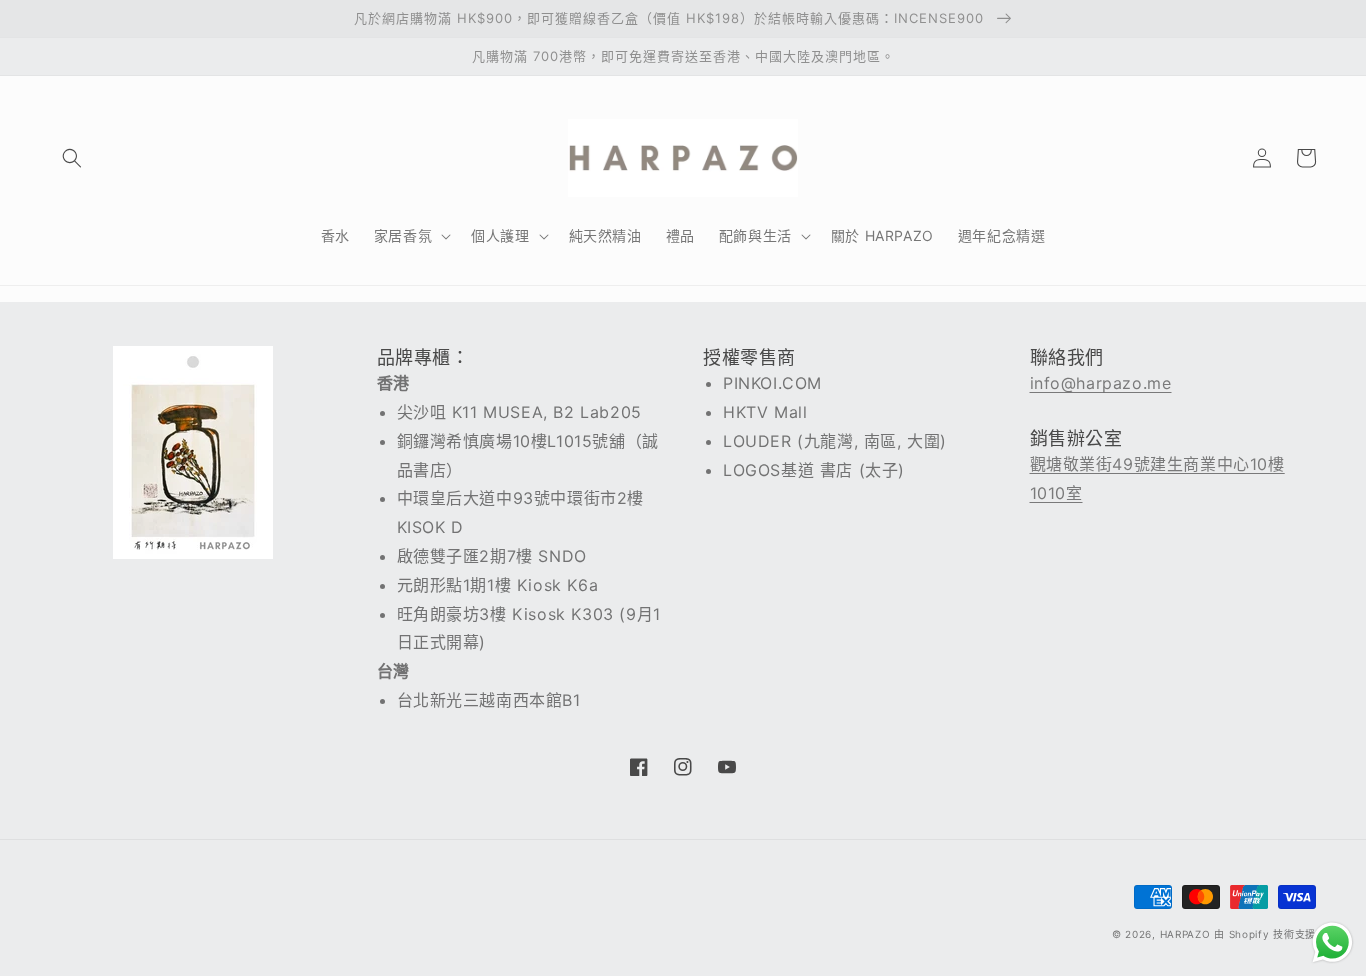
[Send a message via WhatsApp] (1332, 942)
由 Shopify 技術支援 (1265, 934)
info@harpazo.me (1101, 383)
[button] (72, 158)
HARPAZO (1185, 934)
